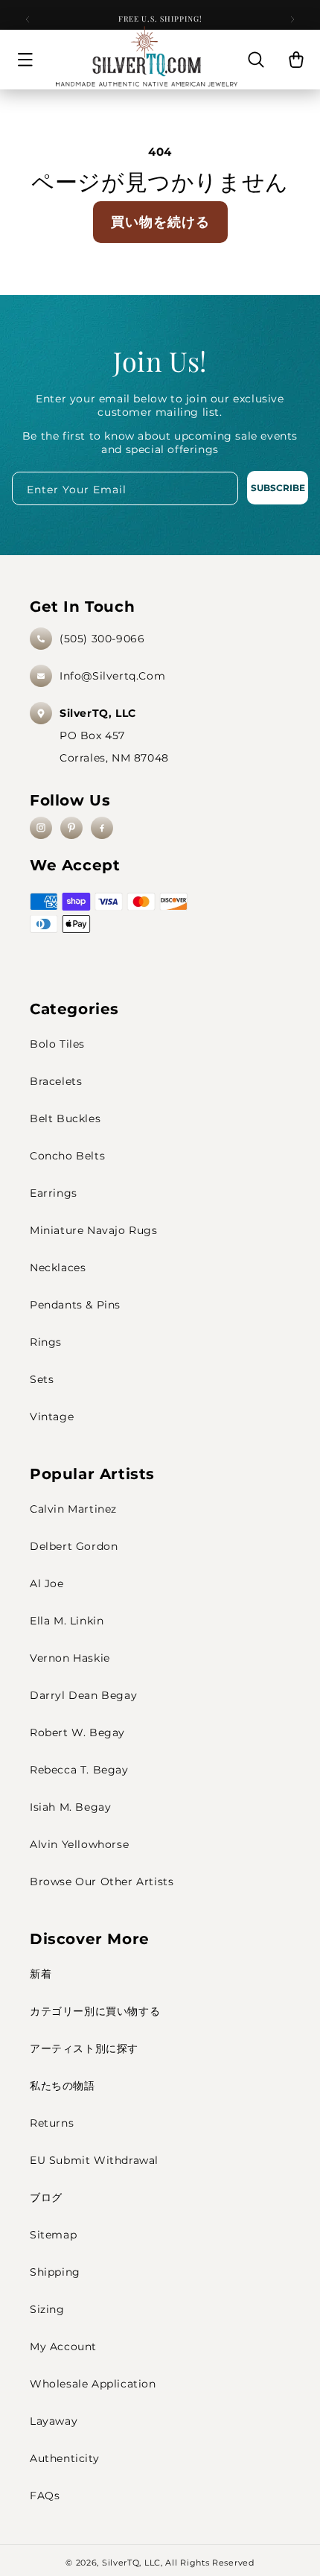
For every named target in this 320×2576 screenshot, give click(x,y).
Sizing (47, 2309)
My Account (63, 2346)
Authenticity (64, 2458)
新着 (41, 1974)
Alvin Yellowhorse (79, 1844)
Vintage (52, 1417)
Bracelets (56, 1081)
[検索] (256, 60)
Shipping (55, 2272)
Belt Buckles (65, 1118)
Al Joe (47, 1583)
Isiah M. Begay (70, 1807)
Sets (42, 1379)
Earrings (54, 1193)
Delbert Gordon (74, 1546)
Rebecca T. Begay (79, 1770)
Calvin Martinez (73, 1509)
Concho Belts (67, 1156)
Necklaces (58, 1268)
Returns (52, 2123)
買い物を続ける (160, 222)
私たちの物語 (63, 2086)
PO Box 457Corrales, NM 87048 (114, 735)
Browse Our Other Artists (102, 1882)
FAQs (45, 2496)
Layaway (54, 2421)
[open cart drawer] (296, 60)
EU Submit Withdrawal (94, 2160)
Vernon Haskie (70, 1658)
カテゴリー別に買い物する (95, 2011)
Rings (46, 1342)
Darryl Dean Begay (83, 1695)
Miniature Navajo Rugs (94, 1230)
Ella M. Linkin (67, 1621)
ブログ (46, 2197)
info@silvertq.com (112, 676)
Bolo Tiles (57, 1044)
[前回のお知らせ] (28, 19)
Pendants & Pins (75, 1305)
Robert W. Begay (77, 1732)
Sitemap (53, 2235)
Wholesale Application (93, 2384)
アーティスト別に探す (84, 2048)
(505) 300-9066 (102, 639)
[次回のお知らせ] (292, 19)
